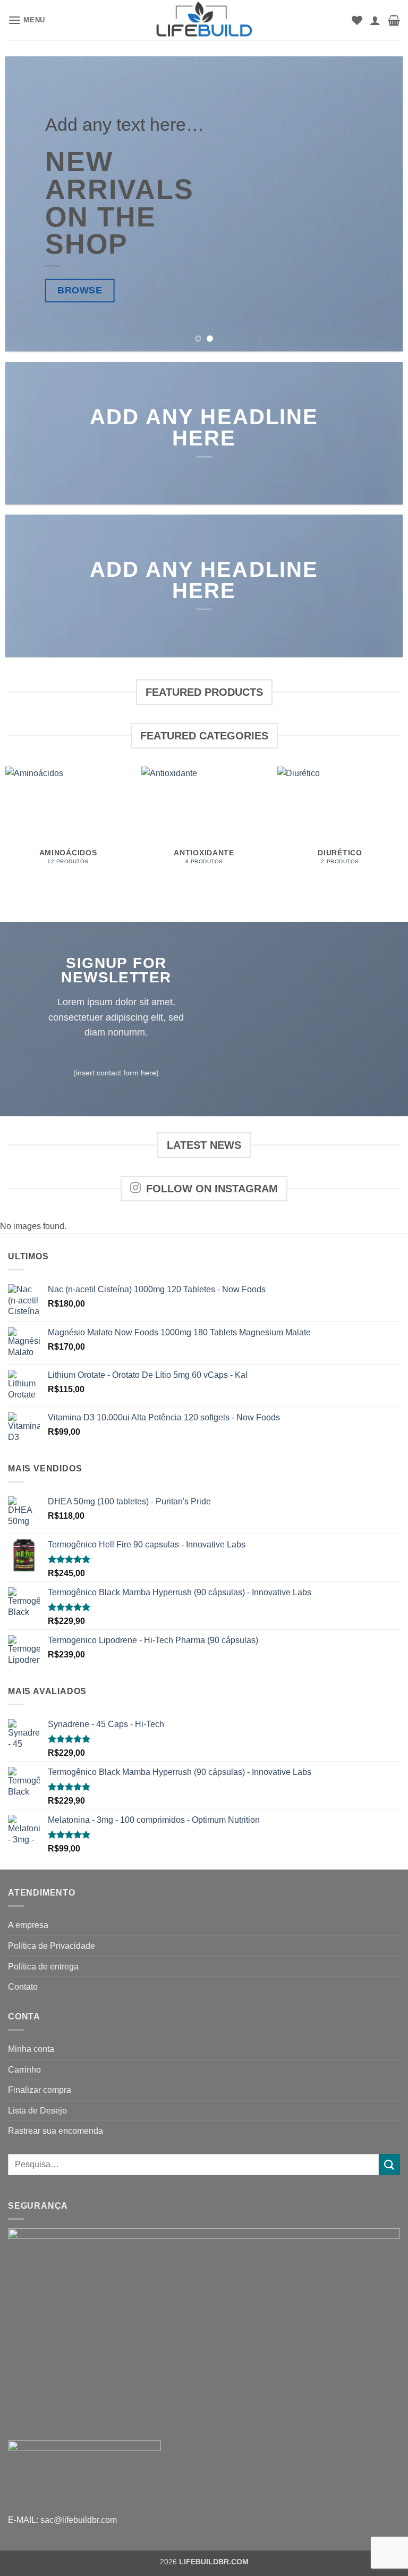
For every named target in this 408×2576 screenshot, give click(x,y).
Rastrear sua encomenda (56, 2131)
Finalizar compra (40, 2090)
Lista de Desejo (37, 2111)
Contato (23, 1987)
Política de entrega (43, 1967)
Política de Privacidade (52, 1946)
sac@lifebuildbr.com (79, 2520)
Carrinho (24, 2070)
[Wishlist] (357, 20)
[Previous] (27, 204)
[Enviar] (389, 2164)
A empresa (28, 1925)
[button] (27, 20)
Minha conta (31, 2049)
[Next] (381, 204)
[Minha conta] (375, 20)
